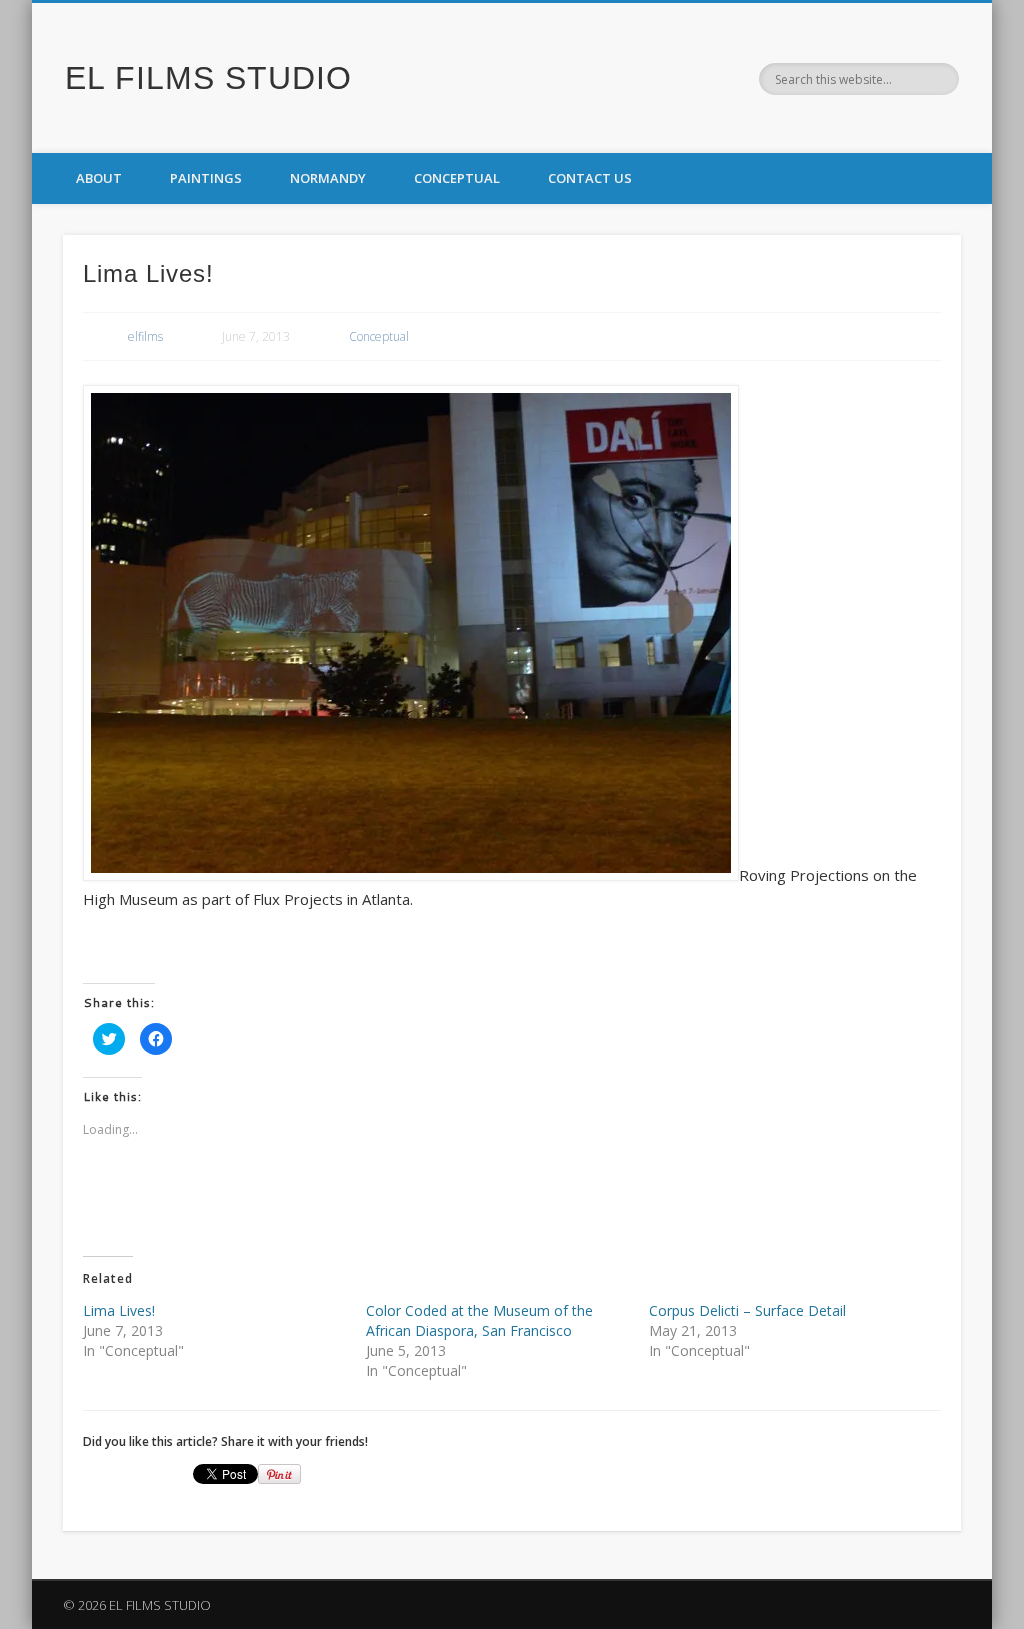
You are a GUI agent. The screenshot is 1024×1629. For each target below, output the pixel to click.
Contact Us (590, 178)
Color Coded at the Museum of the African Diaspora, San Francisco (479, 1320)
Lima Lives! (119, 1310)
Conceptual (457, 178)
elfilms (145, 336)
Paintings (206, 178)
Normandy (328, 178)
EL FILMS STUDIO (208, 78)
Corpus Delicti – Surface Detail (747, 1310)
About (99, 178)
